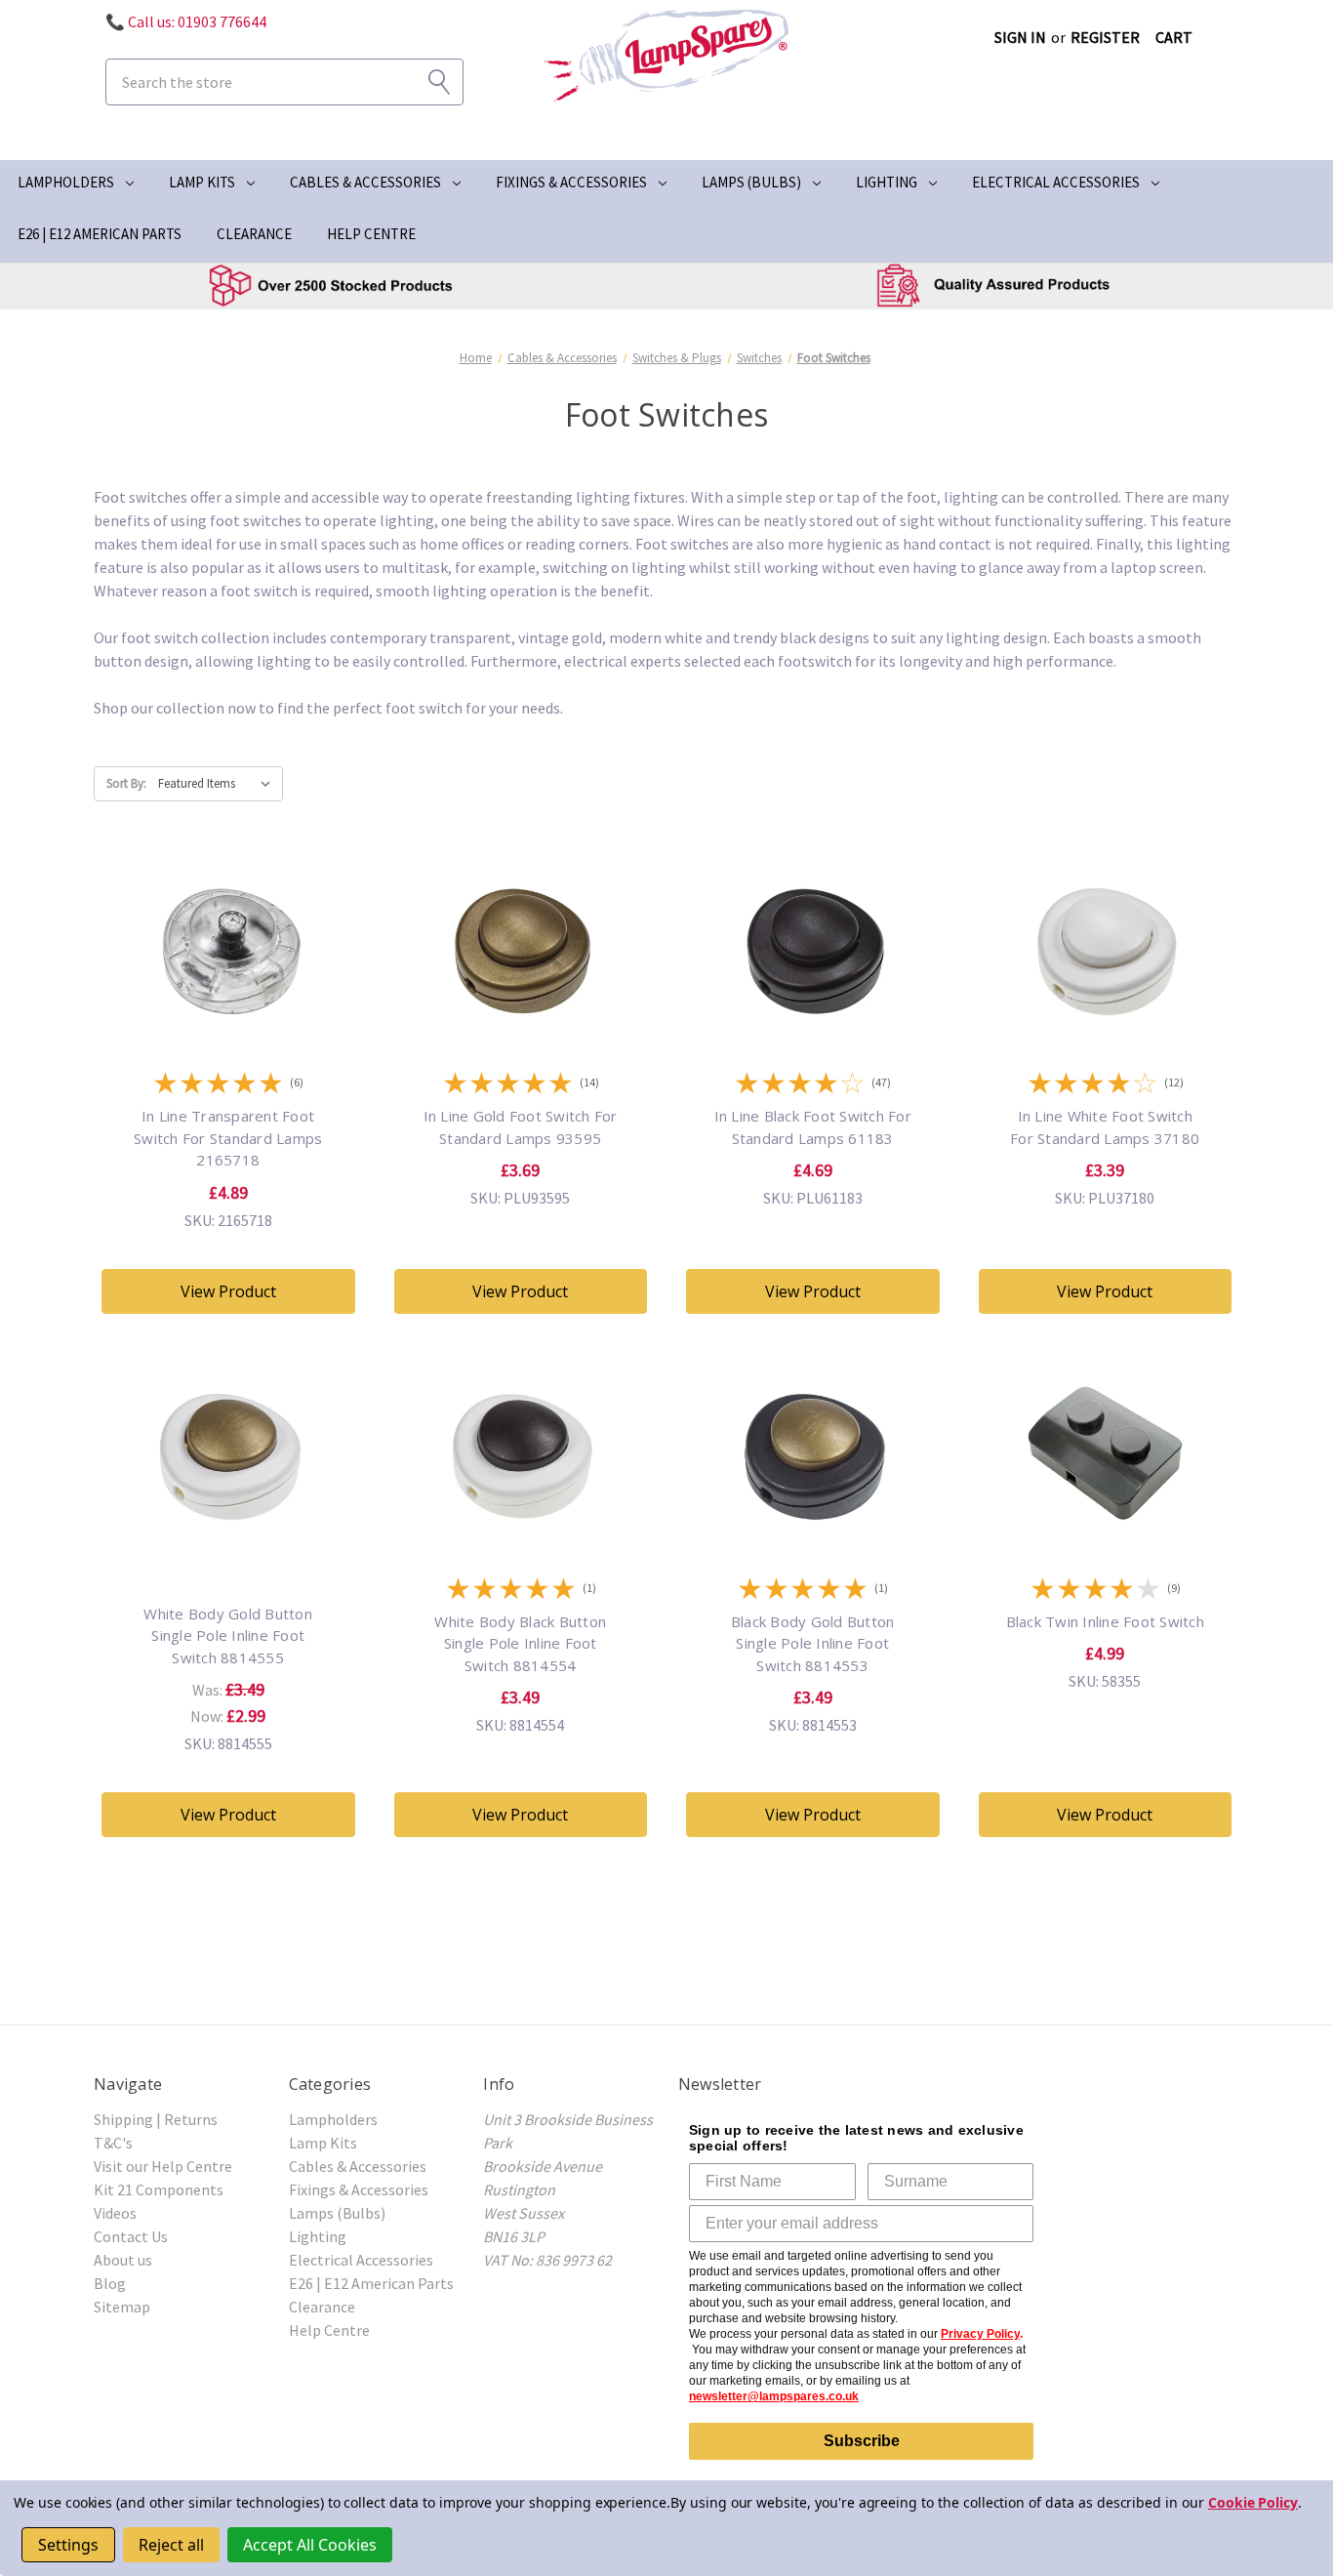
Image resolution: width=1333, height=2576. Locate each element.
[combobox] (284, 82)
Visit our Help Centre (163, 2166)
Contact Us (131, 2236)
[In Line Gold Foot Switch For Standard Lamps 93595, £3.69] (521, 1035)
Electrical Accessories (1056, 182)
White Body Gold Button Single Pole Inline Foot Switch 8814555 (228, 1636)
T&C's (113, 2143)
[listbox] (219, 784)
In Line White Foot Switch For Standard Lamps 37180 (1105, 1127)
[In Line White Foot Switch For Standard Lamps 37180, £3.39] (1106, 1035)
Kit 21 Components (159, 2189)
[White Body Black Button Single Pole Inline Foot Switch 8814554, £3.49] (521, 1539)
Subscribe (862, 2441)
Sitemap (122, 2307)
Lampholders (66, 182)
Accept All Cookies (310, 2545)
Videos (115, 2213)
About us (123, 2260)
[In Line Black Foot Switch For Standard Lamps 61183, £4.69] (813, 1035)
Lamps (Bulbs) (751, 182)
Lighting (887, 182)
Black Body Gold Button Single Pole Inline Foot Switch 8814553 (813, 1643)
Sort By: (126, 783)
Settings (68, 2545)
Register (1105, 37)
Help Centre (371, 234)
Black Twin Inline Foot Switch (1105, 1621)
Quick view (228, 957)
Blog (110, 2283)
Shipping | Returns (156, 2119)
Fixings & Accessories (571, 182)
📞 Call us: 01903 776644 (186, 21)
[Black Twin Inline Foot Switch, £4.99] (1106, 1539)
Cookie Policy (1253, 2502)
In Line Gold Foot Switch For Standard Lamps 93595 (521, 1127)
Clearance (254, 234)
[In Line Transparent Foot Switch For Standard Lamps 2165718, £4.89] (228, 1035)
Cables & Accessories (365, 182)
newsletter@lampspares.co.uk (774, 2396)
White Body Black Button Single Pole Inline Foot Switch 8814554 (520, 1643)
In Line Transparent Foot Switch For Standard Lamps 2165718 (228, 1138)
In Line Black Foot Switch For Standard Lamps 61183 (813, 1127)
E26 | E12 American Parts (100, 234)
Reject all (171, 2545)
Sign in (1020, 37)
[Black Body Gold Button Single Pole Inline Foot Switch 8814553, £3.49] (813, 1539)
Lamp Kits (202, 182)
